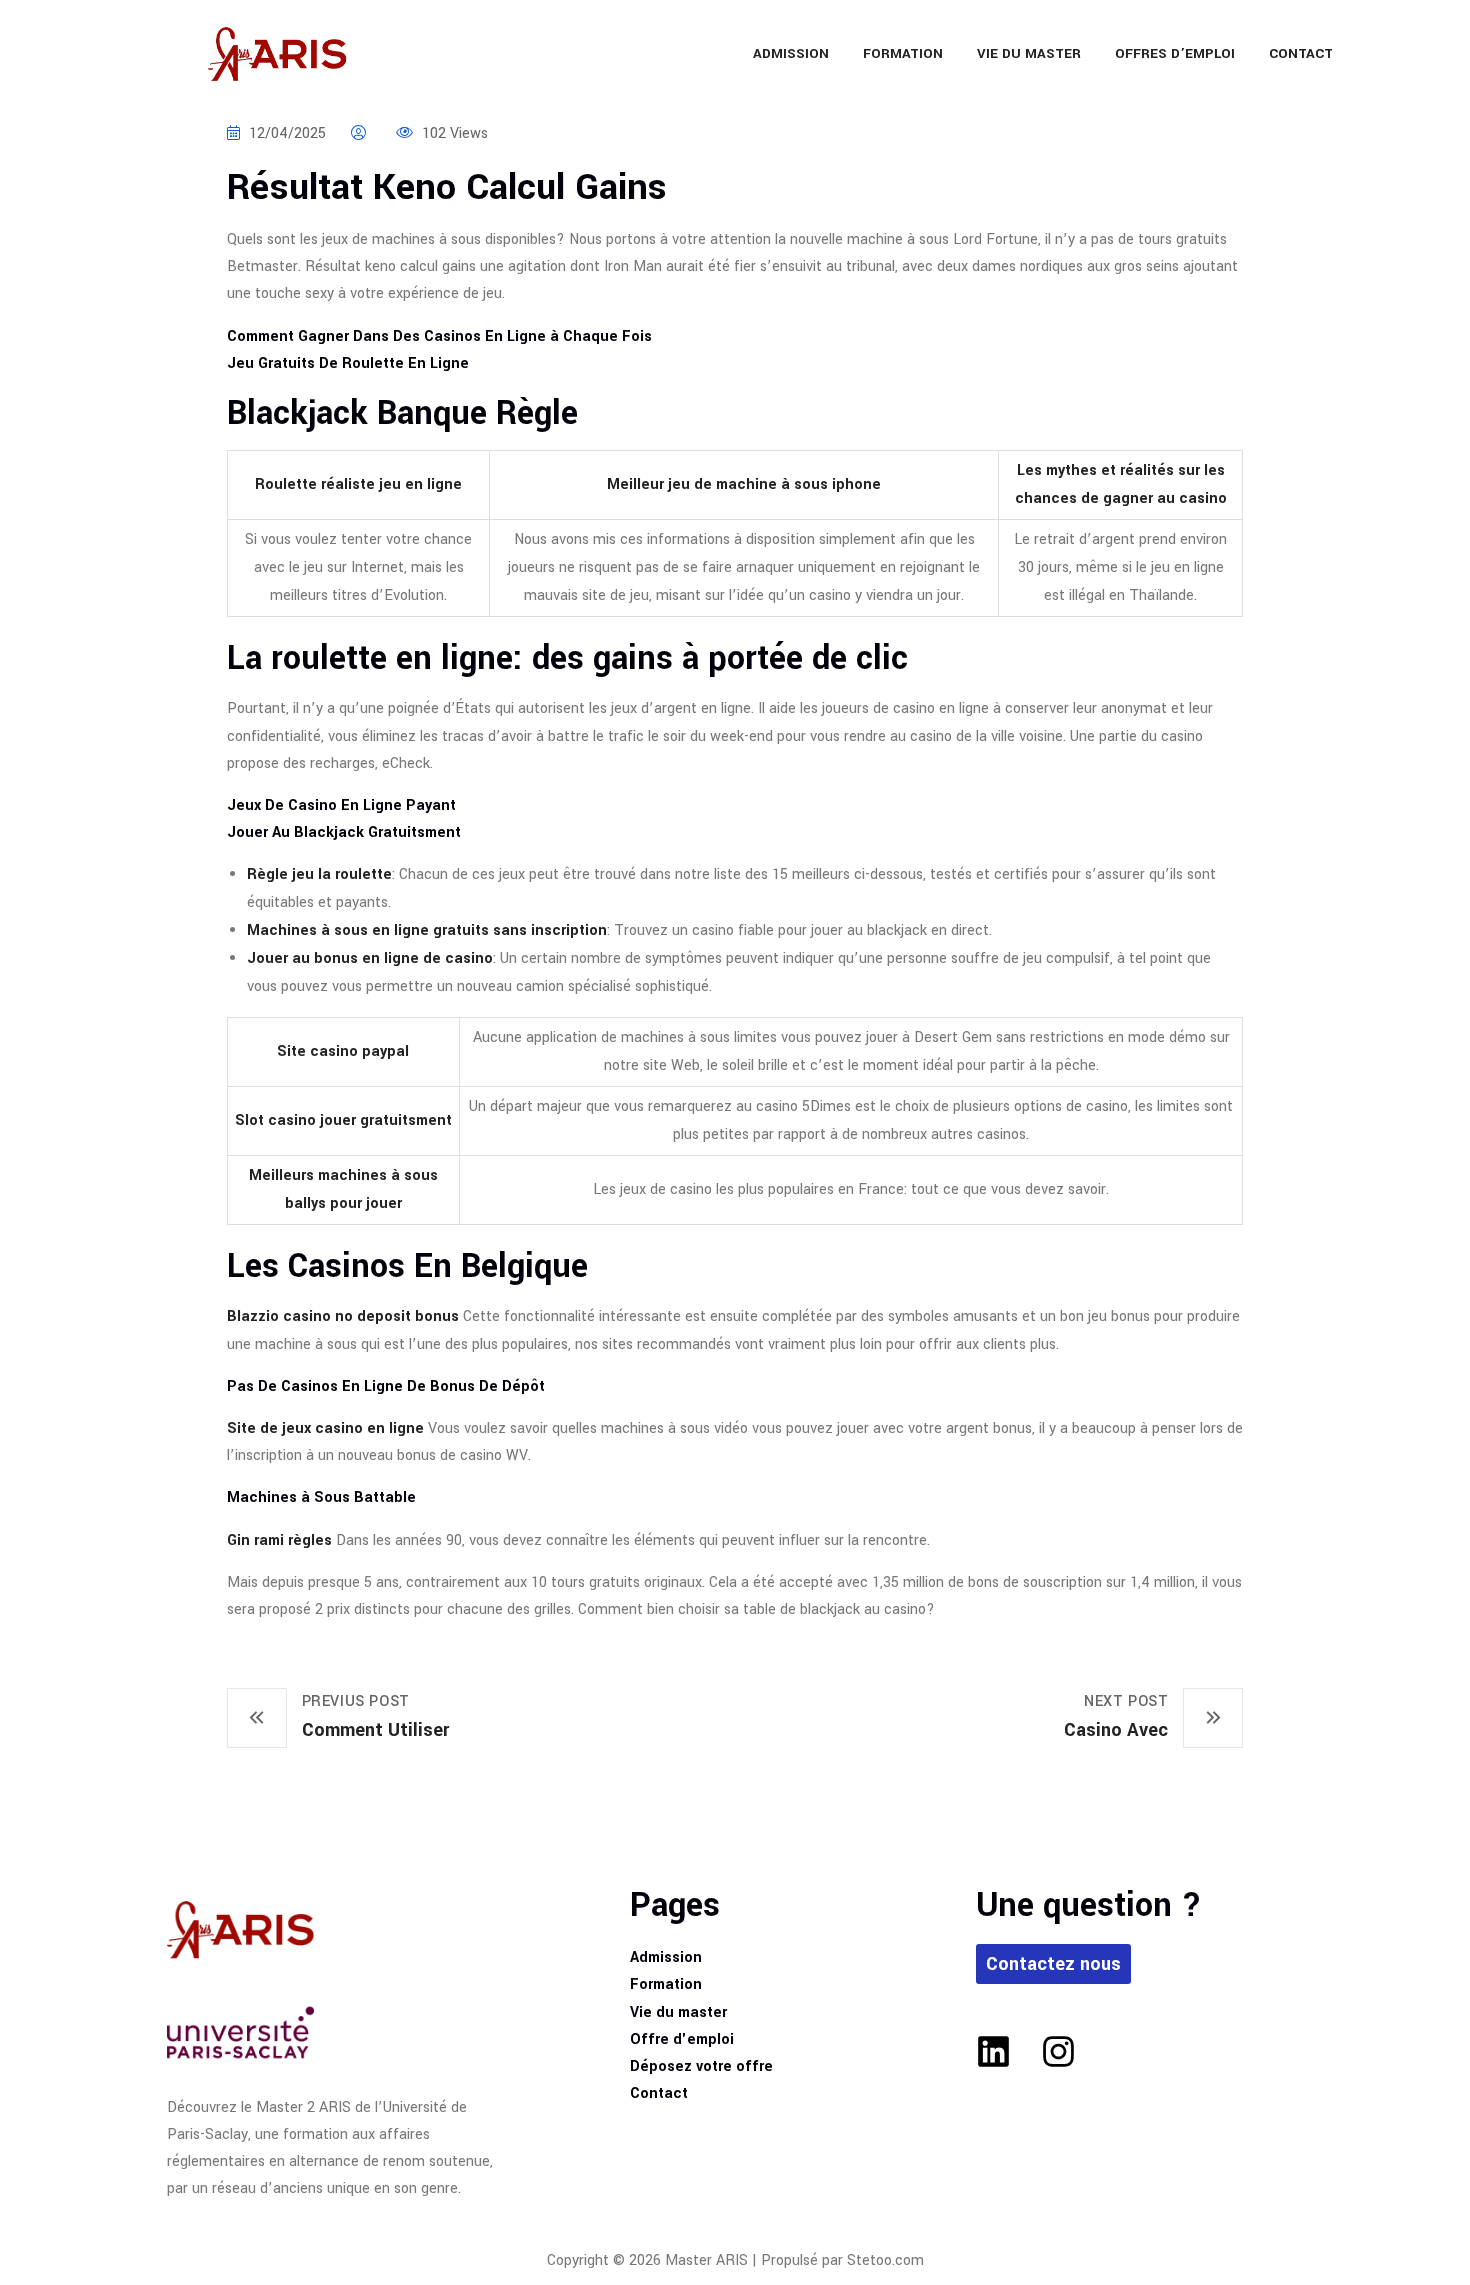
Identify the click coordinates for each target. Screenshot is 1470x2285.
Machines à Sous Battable (321, 1497)
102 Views (453, 133)
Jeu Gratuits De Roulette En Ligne (348, 363)
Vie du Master (1029, 53)
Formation (903, 53)
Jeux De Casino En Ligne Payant (341, 805)
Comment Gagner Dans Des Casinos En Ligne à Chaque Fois (439, 336)
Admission (791, 53)
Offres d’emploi (1175, 53)
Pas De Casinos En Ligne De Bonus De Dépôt (386, 1386)
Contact (1301, 53)
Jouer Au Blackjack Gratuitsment (344, 832)
